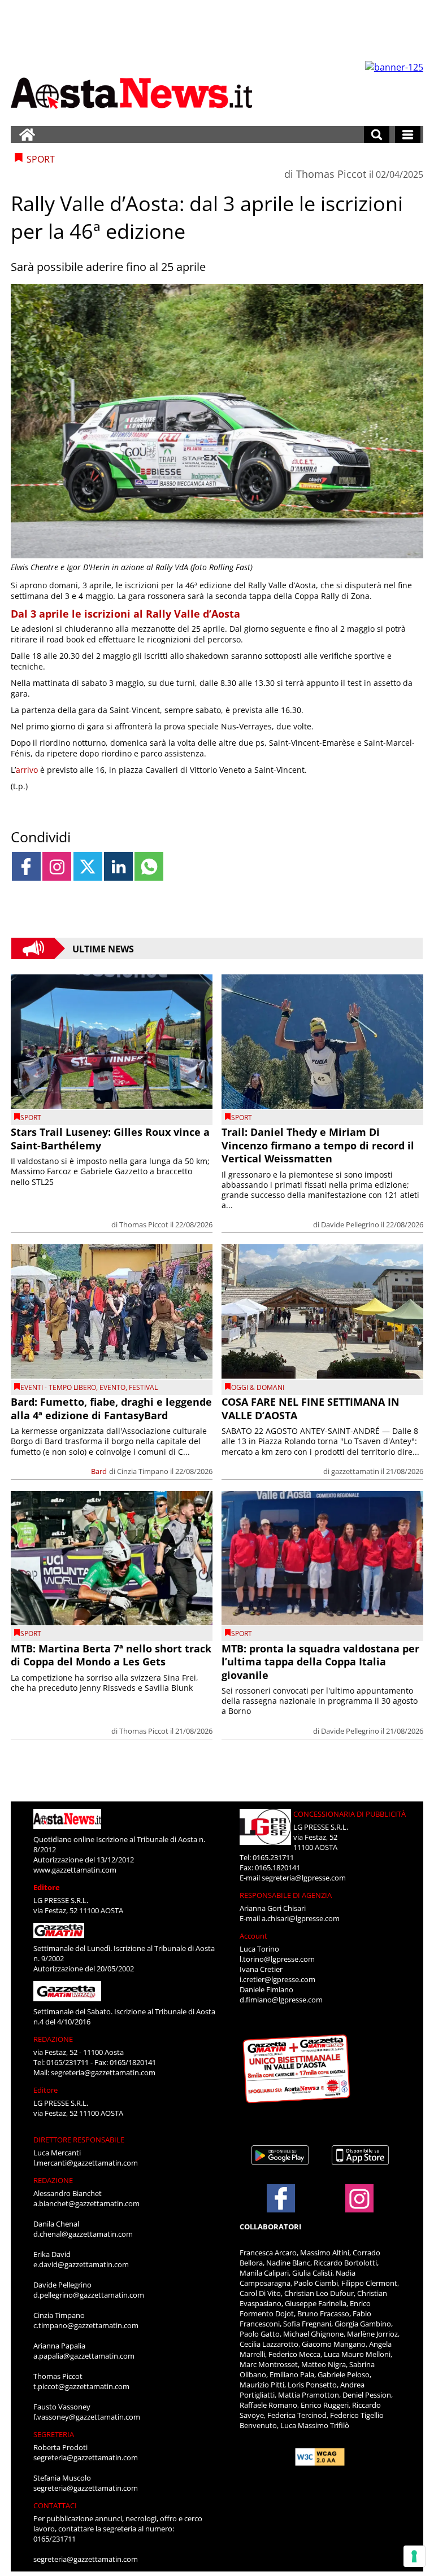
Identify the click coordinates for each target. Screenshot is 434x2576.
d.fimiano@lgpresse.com (281, 2000)
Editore (47, 1887)
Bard (99, 1471)
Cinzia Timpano (143, 1471)
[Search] (377, 134)
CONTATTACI (55, 2505)
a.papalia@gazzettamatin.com (84, 2356)
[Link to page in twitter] (88, 866)
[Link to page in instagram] (57, 866)
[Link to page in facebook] (26, 866)
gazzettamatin (355, 1471)
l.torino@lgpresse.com (277, 1959)
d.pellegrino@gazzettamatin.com (89, 2295)
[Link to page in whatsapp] (149, 866)
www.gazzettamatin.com (75, 1870)
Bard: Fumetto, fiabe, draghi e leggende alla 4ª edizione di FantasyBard (111, 1408)
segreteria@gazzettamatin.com (103, 2072)
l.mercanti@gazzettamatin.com (86, 2163)
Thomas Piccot (331, 174)
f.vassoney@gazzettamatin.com (87, 2417)
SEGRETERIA (54, 2434)
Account (253, 1936)
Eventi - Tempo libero (58, 1387)
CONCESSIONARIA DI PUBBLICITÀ (350, 1814)
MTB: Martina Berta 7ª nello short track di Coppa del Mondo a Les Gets (111, 1655)
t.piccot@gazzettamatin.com (81, 2386)
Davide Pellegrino (350, 1224)
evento (112, 1387)
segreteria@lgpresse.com (304, 1878)
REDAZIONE (53, 2039)
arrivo (27, 770)
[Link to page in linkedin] (118, 866)
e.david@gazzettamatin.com (81, 2264)
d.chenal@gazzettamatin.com (83, 2234)
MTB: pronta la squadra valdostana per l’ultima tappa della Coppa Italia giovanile (320, 1662)
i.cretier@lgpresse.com (277, 1979)
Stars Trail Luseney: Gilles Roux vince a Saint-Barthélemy (110, 1138)
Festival (143, 1387)
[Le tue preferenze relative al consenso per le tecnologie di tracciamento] (414, 2556)
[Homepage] (27, 134)
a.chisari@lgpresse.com (301, 1918)
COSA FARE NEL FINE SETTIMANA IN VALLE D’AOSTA (311, 1408)
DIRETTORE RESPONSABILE (79, 2140)
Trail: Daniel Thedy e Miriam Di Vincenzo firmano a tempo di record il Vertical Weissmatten (318, 1145)
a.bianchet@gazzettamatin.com (86, 2203)
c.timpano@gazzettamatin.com (86, 2325)
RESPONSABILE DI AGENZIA (286, 1895)
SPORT (31, 1118)
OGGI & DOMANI (258, 1387)
